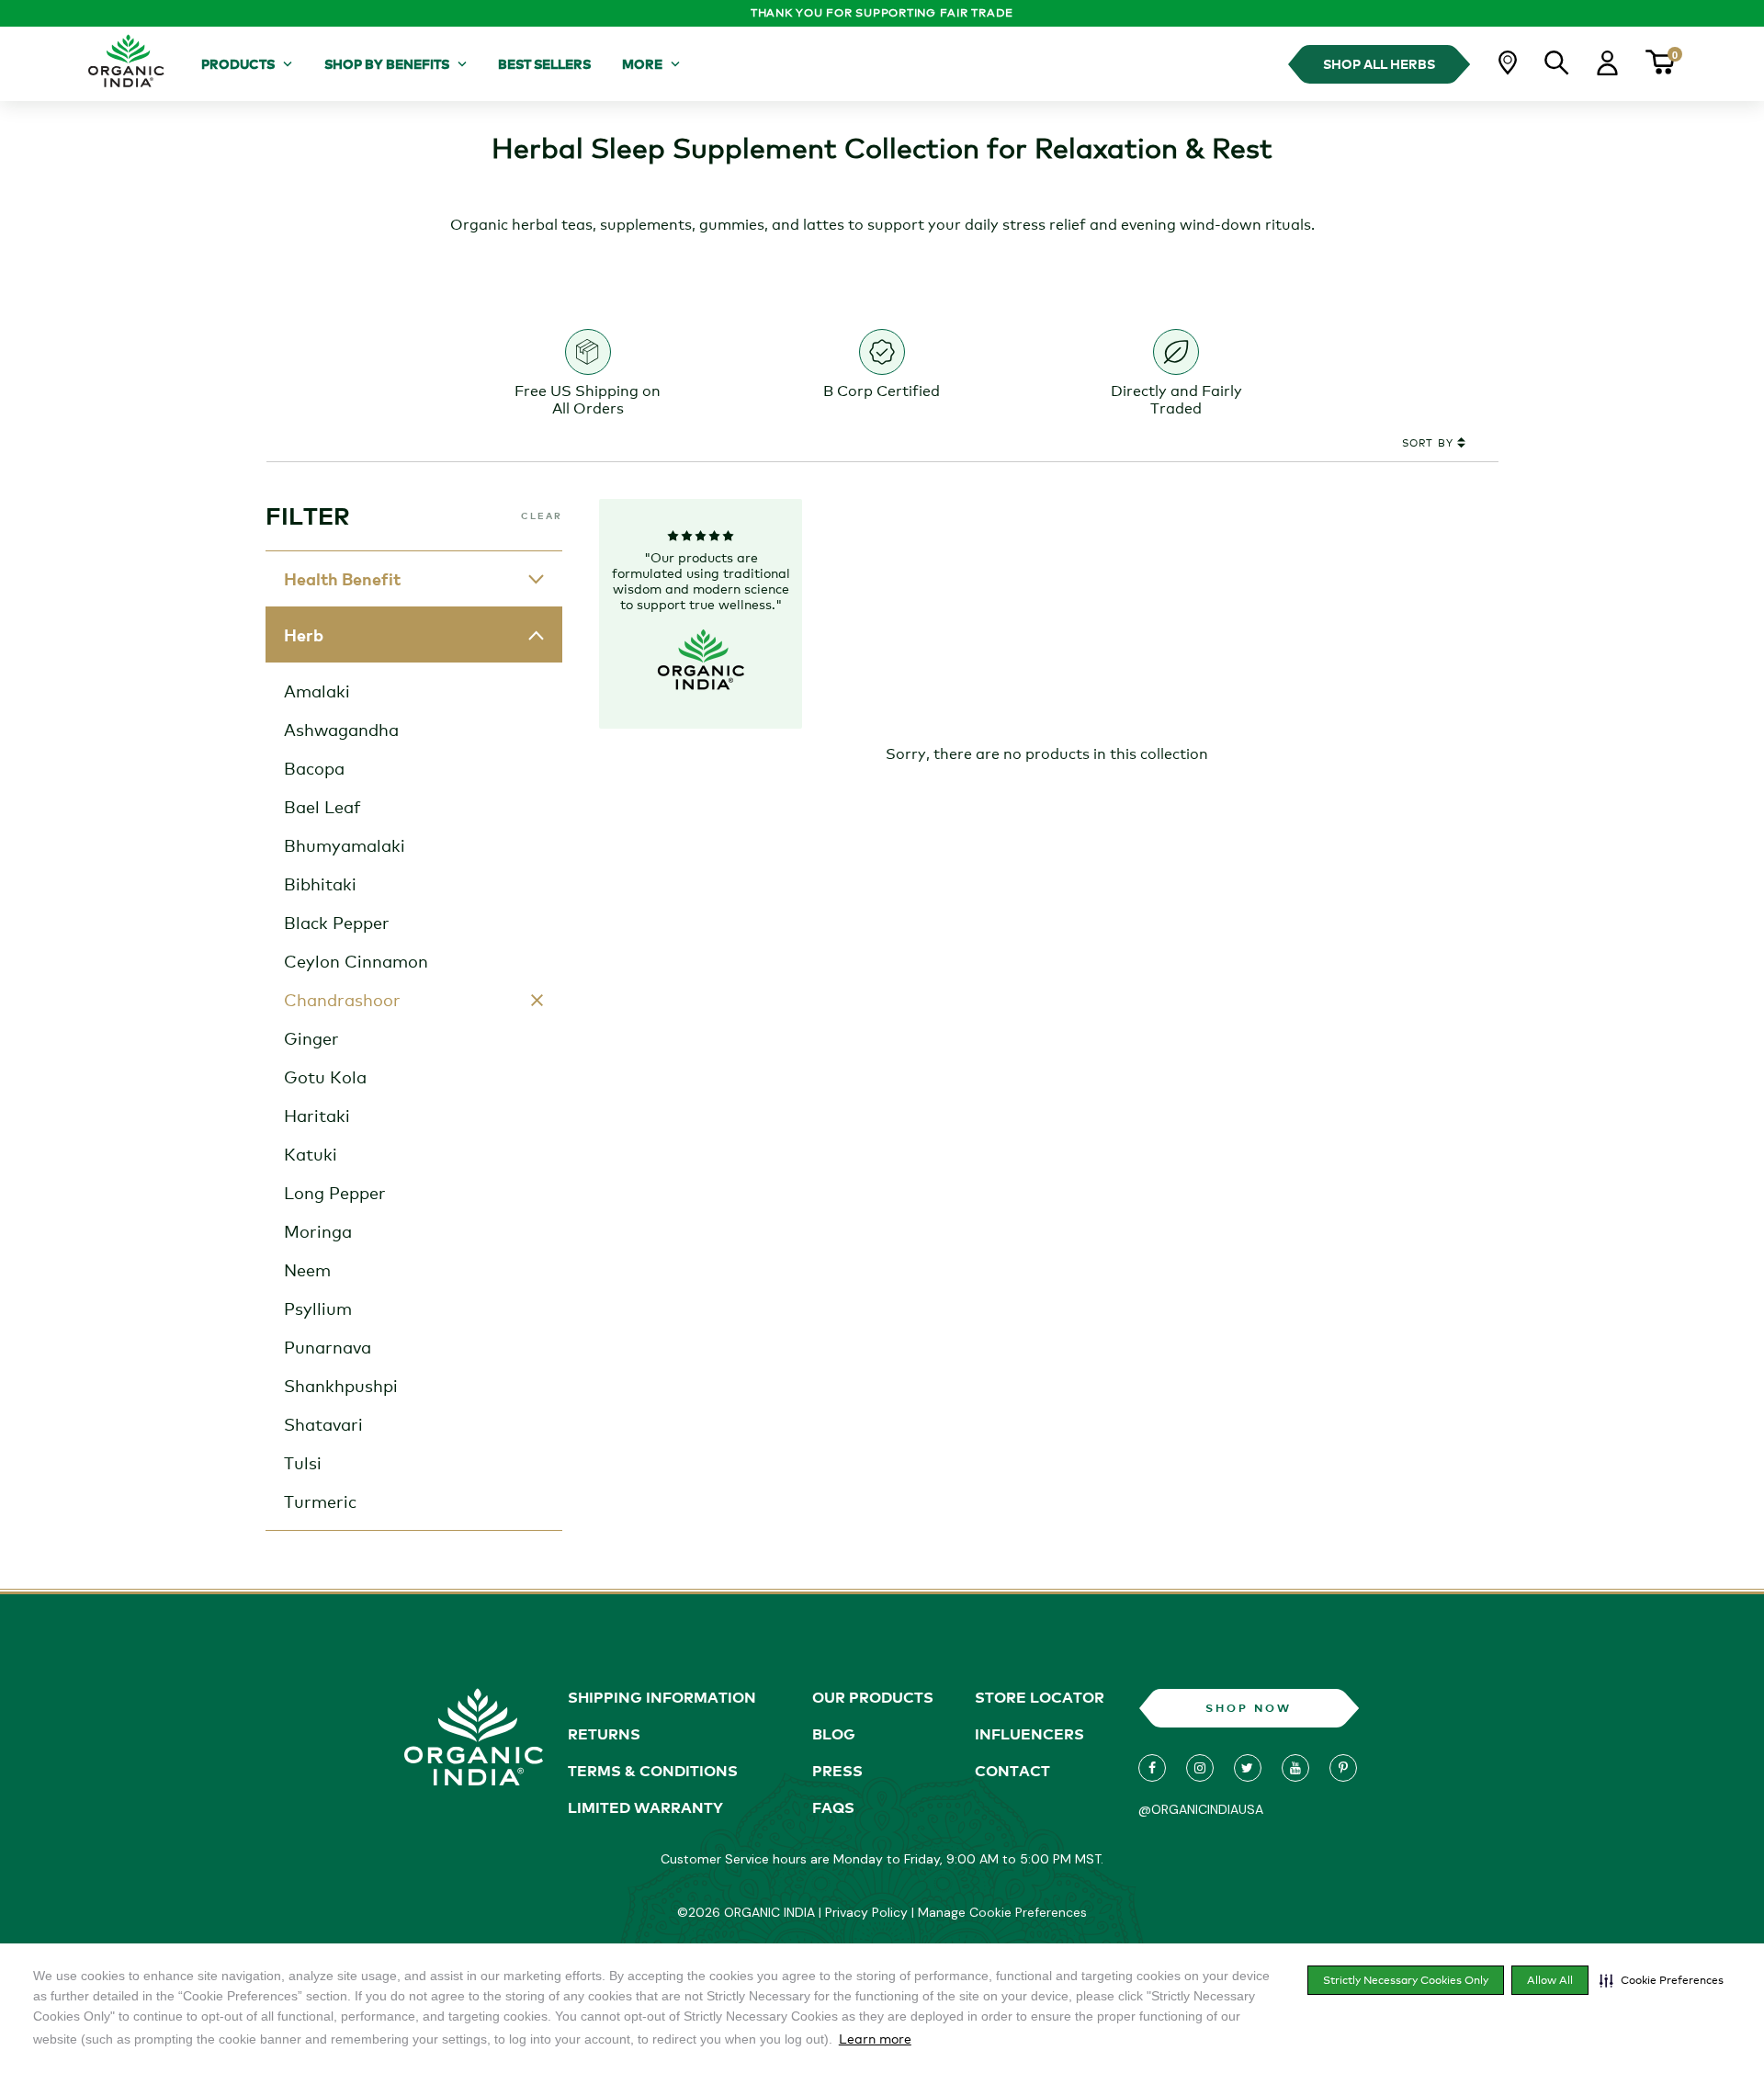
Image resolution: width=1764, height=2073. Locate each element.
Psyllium (318, 1308)
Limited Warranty (645, 1807)
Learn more (875, 2039)
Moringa (318, 1231)
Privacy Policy (866, 1912)
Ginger (311, 1038)
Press (837, 1771)
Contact (1012, 1771)
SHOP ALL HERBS (1379, 64)
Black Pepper (337, 923)
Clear (542, 515)
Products (238, 64)
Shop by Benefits (387, 64)
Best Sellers (544, 64)
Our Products (873, 1697)
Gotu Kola (325, 1077)
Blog (834, 1734)
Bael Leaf (322, 807)
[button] (1662, 1980)
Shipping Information (662, 1697)
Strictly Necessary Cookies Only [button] (1406, 1980)
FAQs (833, 1807)
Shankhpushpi (341, 1386)
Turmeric (320, 1501)
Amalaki (317, 691)
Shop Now (1249, 1708)
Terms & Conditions (653, 1771)
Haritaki (317, 1116)
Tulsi (303, 1463)
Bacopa (314, 768)
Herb (304, 635)
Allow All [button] (1550, 1980)
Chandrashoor (342, 1000)
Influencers (1029, 1734)
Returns (604, 1734)
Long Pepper (335, 1193)
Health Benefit (342, 579)
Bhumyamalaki (345, 845)
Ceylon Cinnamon (356, 961)
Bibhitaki (320, 884)
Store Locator (1040, 1697)
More (642, 64)
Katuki (311, 1154)
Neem (307, 1270)
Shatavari (323, 1424)
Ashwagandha (341, 730)
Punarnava (328, 1347)
